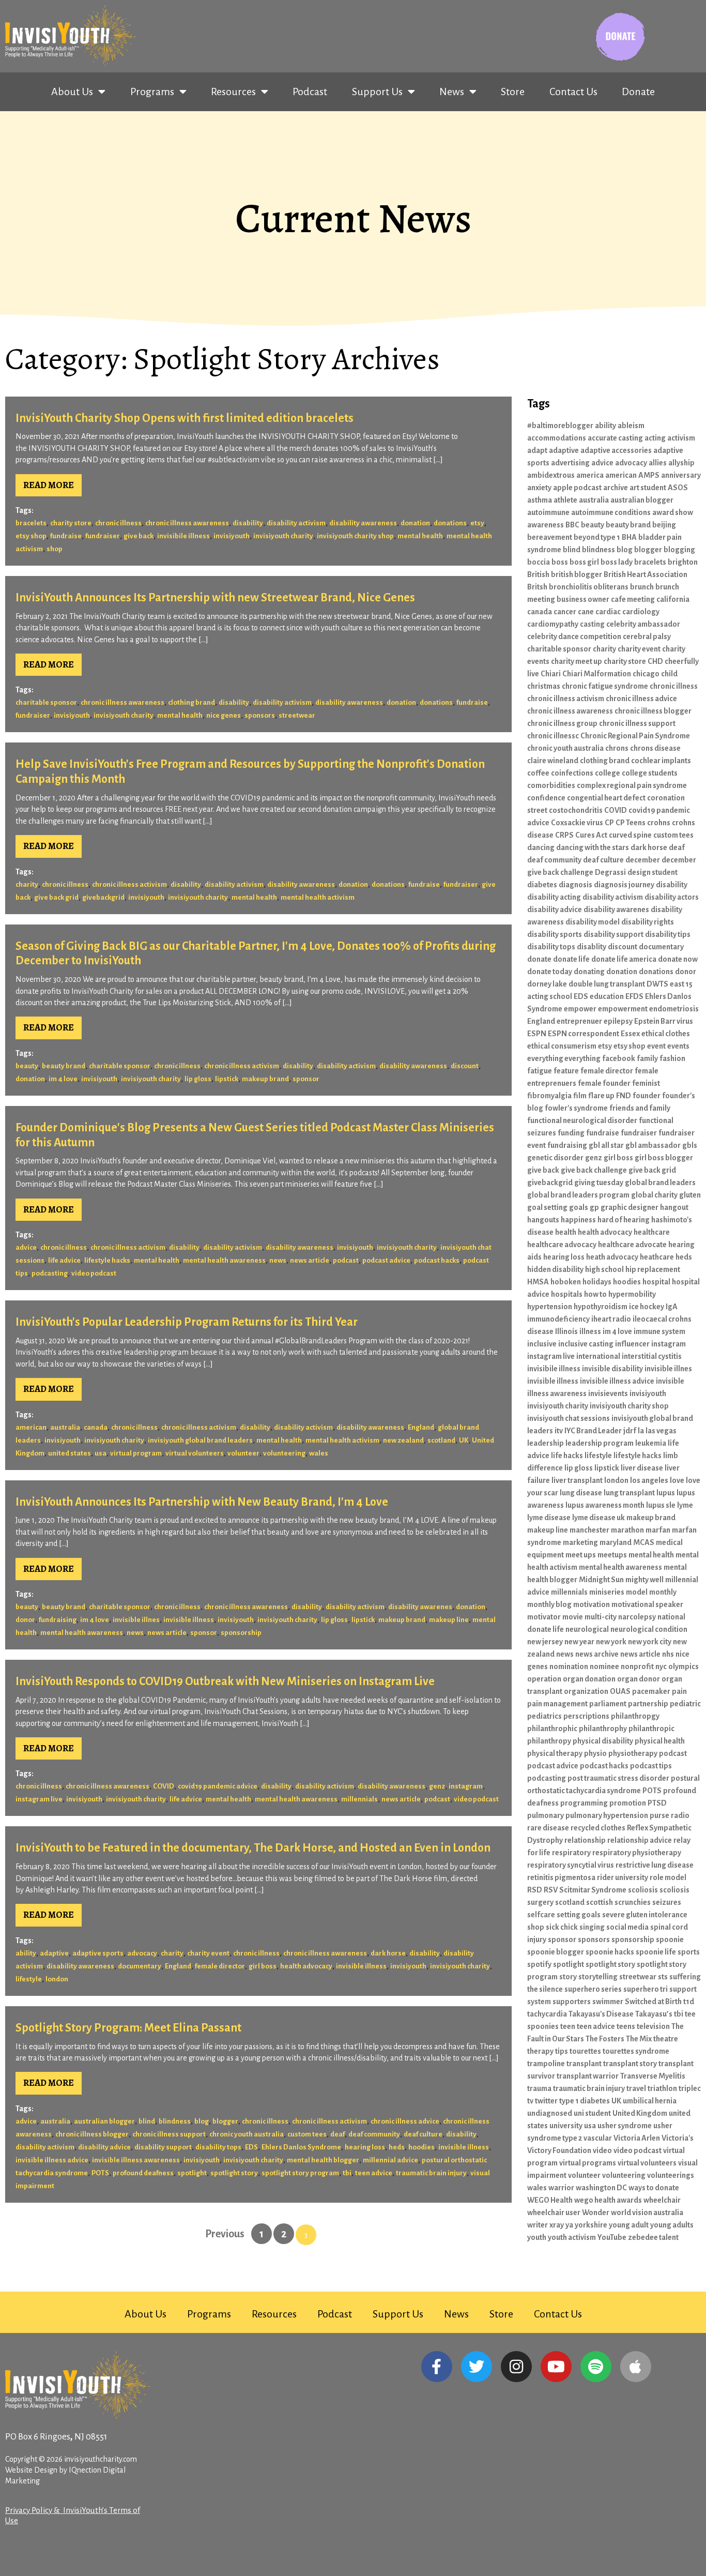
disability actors (672, 897)
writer (538, 2225)
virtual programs (588, 2163)
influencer (632, 1344)
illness (590, 1331)
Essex (630, 1034)
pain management (557, 1704)
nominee (604, 1666)
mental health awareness (224, 1260)
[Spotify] (596, 2367)
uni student (592, 2113)
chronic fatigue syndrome (605, 686)
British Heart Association (646, 574)
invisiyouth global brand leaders (200, 1440)
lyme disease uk (598, 1518)
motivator (544, 1617)
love (677, 1480)
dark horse (388, 1953)
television (653, 2026)
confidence (546, 798)
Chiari (551, 674)
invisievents (608, 1393)
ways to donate (654, 2188)
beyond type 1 (597, 537)
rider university (623, 1877)
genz (437, 1786)
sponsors (260, 715)
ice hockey (647, 1307)
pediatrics (544, 1716)
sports (689, 1952)
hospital (656, 1282)
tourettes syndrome (636, 2051)
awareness (546, 525)
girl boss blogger (664, 1158)
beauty (27, 1066)
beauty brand (64, 1066)
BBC (572, 525)
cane (586, 612)
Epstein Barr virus (664, 1021)
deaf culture (423, 2134)
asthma (540, 500)
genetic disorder (555, 1158)
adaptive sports (98, 1953)
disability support (163, 2147)
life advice (64, 1260)
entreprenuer (579, 1021)
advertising (570, 463)
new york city (650, 1642)
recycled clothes (598, 1828)
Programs (152, 92)
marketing (580, 1542)
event (656, 1046)
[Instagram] (516, 2367)
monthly (663, 1592)
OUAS (620, 1691)
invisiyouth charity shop (355, 536)
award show (673, 512)
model (637, 1592)
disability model (593, 922)
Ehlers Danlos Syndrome (301, 2147)
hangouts (543, 1220)
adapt (537, 450)
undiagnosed (550, 2113)
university (566, 2126)
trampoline (546, 2064)
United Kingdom (640, 2113)
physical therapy (555, 1753)
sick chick (562, 1927)
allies (658, 463)
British (538, 574)
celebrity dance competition (574, 637)
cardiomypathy (553, 624)
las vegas (661, 1431)
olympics (684, 1666)
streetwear (297, 715)
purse (659, 1815)
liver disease (642, 1468)
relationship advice (640, 1840)
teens (626, 2026)
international (598, 1356)
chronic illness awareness (187, 523)
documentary (140, 1966)
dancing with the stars (593, 847)
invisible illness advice (52, 2160)
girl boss (263, 1966)
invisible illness (189, 1620)
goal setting (547, 1207)
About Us (72, 92)
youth (537, 2237)
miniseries (607, 1592)
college (608, 773)
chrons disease (655, 748)
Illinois (566, 1331)
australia (65, 1427)
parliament (608, 1704)
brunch (642, 587)
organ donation (589, 1679)
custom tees (307, 2134)
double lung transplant (607, 984)
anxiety (539, 488)
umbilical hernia (650, 2101)
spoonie (670, 1939)
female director (220, 1966)
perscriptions (586, 1716)
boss (560, 562)
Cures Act (591, 835)
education (607, 996)
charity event (208, 1953)
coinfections (572, 773)
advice (26, 1247)
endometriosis (674, 1009)
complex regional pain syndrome (632, 785)
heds (397, 2147)
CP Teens (631, 823)
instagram (466, 1786)
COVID (164, 1786)
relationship (585, 1840)
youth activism (572, 2237)
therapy (540, 2051)
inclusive (542, 1344)
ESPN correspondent (584, 1034)
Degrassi (610, 872)
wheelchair (662, 2200)
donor (25, 1620)
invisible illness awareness (136, 2160)
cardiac (608, 612)
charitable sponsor (46, 702)
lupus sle (661, 1505)
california (673, 599)
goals (579, 1207)
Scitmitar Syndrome (593, 1890)
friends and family (640, 1108)
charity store (71, 523)
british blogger (577, 574)
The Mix (639, 2039)
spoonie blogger (556, 1952)
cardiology (641, 612)
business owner (583, 599)
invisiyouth (232, 536)
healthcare (652, 1232)
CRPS (564, 835)
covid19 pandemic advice (218, 1786)
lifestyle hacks (107, 1260)
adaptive (54, 1953)
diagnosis (575, 885)
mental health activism (318, 897)
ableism (631, 426)
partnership (648, 1704)
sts (663, 1977)
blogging (679, 550)
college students (650, 773)
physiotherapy (633, 1753)
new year (579, 1642)
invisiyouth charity (283, 536)
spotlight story (234, 2173)
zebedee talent (653, 2237)
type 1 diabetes (585, 2101)
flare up (601, 1096)
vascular (598, 2138)
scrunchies (633, 1902)
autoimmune (548, 512)
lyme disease (549, 1518)
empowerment (623, 1009)
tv (530, 2101)
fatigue (540, 1071)
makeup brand (265, 1079)
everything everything (564, 1058)
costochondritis (576, 810)
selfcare (541, 1915)
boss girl (584, 562)
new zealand (403, 1440)
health (566, 1232)
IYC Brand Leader (593, 1431)
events (678, 1046)
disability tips (668, 934)
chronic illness (118, 523)
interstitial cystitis (652, 1356)
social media (627, 1927)
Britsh (537, 587)
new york (611, 1642)
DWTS (657, 984)
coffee (538, 773)
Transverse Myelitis (653, 2076)
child (669, 674)
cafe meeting (633, 599)
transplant (584, 2064)
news (278, 1260)
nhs (668, 1654)
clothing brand (191, 702)
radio (680, 1815)
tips (562, 2051)
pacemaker (651, 1691)
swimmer (608, 2002)
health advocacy (306, 1966)
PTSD (657, 1803)
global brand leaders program (578, 1195)
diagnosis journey (624, 885)
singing (592, 1927)
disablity (592, 947)
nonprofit (637, 1666)
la (641, 1431)
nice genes (224, 715)
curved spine (630, 835)
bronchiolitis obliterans (589, 587)
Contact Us (573, 92)
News (452, 92)
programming (584, 1803)
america (590, 475)
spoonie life (656, 1952)
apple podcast (577, 488)
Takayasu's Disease (601, 2014)
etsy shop (31, 536)
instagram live (39, 1799)
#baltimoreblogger (560, 426)
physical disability (603, 1741)
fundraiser (103, 536)
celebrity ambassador (643, 624)
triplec (690, 2088)
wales (319, 1453)
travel (636, 2088)
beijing (664, 525)
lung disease (581, 1493)
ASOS (678, 488)
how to (595, 1294)
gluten (690, 1195)
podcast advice (386, 1260)
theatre (666, 2039)
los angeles (649, 1480)
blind (147, 2121)
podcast (346, 1260)
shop (55, 549)
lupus (666, 1493)
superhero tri (646, 1989)
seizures (667, 1902)
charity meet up (577, 661)
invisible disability (612, 1369)
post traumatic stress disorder (618, 1778)
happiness (578, 1220)
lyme (685, 1505)
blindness (175, 2121)
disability (248, 523)
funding (571, 1133)
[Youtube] (556, 2367)
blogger (225, 2121)
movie (573, 1617)
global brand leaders (660, 1183)
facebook (619, 1058)
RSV (551, 1890)
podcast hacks (437, 1260)
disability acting (554, 897)
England (421, 1427)
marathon (627, 1530)
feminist (646, 1083)
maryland (616, 1542)
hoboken (566, 1282)
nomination (569, 1666)
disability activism (296, 523)
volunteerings (671, 2175)
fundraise (66, 536)
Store (513, 92)
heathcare (657, 1257)
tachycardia (547, 2014)
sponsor (306, 1079)
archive (616, 488)
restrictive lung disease (655, 1865)
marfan (658, 1530)
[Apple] (636, 2367)
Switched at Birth (653, 2002)
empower (580, 1009)
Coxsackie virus (577, 823)
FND (624, 1096)
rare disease (548, 1828)
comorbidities (551, 785)
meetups (612, 1555)
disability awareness (363, 523)
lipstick (227, 1079)
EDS (251, 2147)
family (647, 1058)
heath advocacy (612, 1257)
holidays (597, 1282)
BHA (629, 537)
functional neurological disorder (582, 1120)
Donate (638, 92)
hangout (674, 1207)
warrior (561, 2188)
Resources (233, 92)
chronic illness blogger (92, 2134)
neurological (587, 1629)
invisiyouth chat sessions (569, 1418)
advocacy (142, 1953)
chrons (617, 748)
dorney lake (547, 984)
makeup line (449, 1620)
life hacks (567, 1456)
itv (559, 1431)
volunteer (243, 1453)
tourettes (585, 2051)
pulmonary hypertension (607, 1815)
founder (647, 1096)
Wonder (596, 2213)
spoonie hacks (610, 1952)
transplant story (630, 2064)
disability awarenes (420, 1607)
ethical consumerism (562, 1046)
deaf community (374, 2134)
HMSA (538, 1282)
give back (139, 536)
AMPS (649, 475)
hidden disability (555, 1269)
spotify (539, 1964)
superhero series (593, 1989)
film (580, 1096)
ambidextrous (551, 475)
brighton (683, 562)
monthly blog (549, 1604)
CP (609, 823)
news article (310, 1260)
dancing (541, 847)
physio (595, 1753)
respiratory (571, 1853)
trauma (539, 2088)
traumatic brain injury (431, 2173)
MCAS (644, 1542)
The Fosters (605, 2039)
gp (594, 1207)
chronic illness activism (129, 884)
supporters (572, 2002)
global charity (654, 1195)
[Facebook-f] (437, 2367)
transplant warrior (588, 2076)
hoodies (421, 2147)
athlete (565, 500)
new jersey (545, 1642)
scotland (441, 1440)
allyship (681, 463)
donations (450, 523)
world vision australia (647, 2213)
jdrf (630, 1431)
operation (544, 1679)
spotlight (192, 2173)
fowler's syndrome (576, 1108)
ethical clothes (666, 1034)
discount (465, 1066)
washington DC (601, 2188)
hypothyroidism (601, 1307)
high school (604, 1269)
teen (568, 2026)
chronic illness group (562, 723)
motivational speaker (647, 1604)
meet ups (581, 1555)
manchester (589, 1530)
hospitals (567, 1294)
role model (668, 1877)
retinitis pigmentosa (561, 1877)
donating (589, 972)
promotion (628, 1803)
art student (648, 488)
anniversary (681, 475)
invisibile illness (183, 536)
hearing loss (365, 2147)
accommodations (557, 438)
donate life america (624, 959)
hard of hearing (624, 1220)
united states (70, 1453)
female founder (604, 1083)
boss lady (617, 562)
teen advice (374, 2173)
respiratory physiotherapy (637, 1853)
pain (679, 1691)
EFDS (634, 996)
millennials (359, 1799)
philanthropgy (635, 1716)
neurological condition (649, 1629)
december (643, 860)
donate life (571, 959)
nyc (661, 1666)
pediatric (685, 1704)
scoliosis (643, 1890)
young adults (672, 2225)
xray (557, 2225)
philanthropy (549, 1741)
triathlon (662, 2088)
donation (415, 523)
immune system (659, 1331)
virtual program (136, 1453)
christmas (544, 686)
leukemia (651, 1443)
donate (539, 959)
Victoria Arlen (637, 2138)
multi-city (601, 1617)
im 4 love (63, 1079)
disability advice (104, 2147)
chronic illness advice (405, 2121)
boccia (539, 562)
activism (681, 438)
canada (96, 1427)
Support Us (377, 92)
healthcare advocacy (562, 1245)
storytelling (598, 1977)
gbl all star (606, 1145)
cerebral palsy (647, 637)
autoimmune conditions (611, 512)
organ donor (639, 1679)
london (57, 1979)
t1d (689, 2002)
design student (653, 872)
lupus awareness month (605, 1505)
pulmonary (546, 1815)
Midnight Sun (601, 1580)
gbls (690, 1145)
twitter (546, 2101)
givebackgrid (103, 897)
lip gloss (198, 1079)
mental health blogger (323, 2160)
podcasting (50, 1273)
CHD (655, 661)
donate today (550, 972)
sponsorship (241, 1633)
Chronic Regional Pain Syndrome (635, 736)
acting (655, 438)
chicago (646, 674)
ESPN (537, 1034)
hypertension (550, 1307)
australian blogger (104, 2121)
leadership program (600, 1443)
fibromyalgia (549, 1096)
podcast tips (651, 1766)
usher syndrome (625, 2126)
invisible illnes (136, 1620)
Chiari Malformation (597, 674)
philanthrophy (603, 1729)
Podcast (310, 92)
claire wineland (553, 761)
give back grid (56, 897)
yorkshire (591, 2225)
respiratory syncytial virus (571, 1865)
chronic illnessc (553, 736)
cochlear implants (661, 761)
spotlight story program (300, 2173)
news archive (597, 1654)
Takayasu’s (654, 2014)
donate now (678, 959)
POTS (100, 2173)
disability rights (648, 922)
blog (202, 2121)
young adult (629, 2225)
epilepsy (618, 1021)
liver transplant (577, 1480)
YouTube (612, 2237)
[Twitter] (477, 2367)
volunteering (284, 1453)
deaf (337, 2134)
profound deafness (143, 2173)
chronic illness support (169, 2134)
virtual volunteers (195, 1453)
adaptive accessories (616, 450)
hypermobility (632, 1294)
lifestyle (29, 1979)
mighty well (644, 1580)
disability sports (555, 934)
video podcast (94, 1273)
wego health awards (608, 2200)
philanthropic (651, 1729)
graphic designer (630, 1207)
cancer (565, 612)
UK (464, 1440)
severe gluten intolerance (645, 1915)
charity (27, 884)
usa (101, 1453)
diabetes (542, 885)
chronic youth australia (247, 2134)
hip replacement (653, 1269)
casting (592, 624)
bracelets (31, 523)
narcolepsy (637, 1617)
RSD (535, 1890)
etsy (477, 523)
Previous (225, 2234)
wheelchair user (554, 2213)
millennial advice (390, 2160)
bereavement (550, 537)
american (31, 1427)
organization (586, 1691)
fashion (672, 1058)
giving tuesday (599, 1183)
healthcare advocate (632, 1245)
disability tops (218, 2147)
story (568, 1977)
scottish (600, 1902)
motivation (592, 1604)
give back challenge (594, 1170)
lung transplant (629, 1493)
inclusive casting (586, 1344)
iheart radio (611, 1319)
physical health (660, 1741)
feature (566, 1071)
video (602, 2150)
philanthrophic (552, 1729)
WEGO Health (550, 2200)
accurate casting (615, 438)
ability (26, 1953)
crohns (659, 823)
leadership (546, 1443)
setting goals (579, 1915)
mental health (420, 536)
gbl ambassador (653, 1145)
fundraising (58, 1620)
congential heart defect (606, 798)
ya (569, 2225)
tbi (347, 2173)
